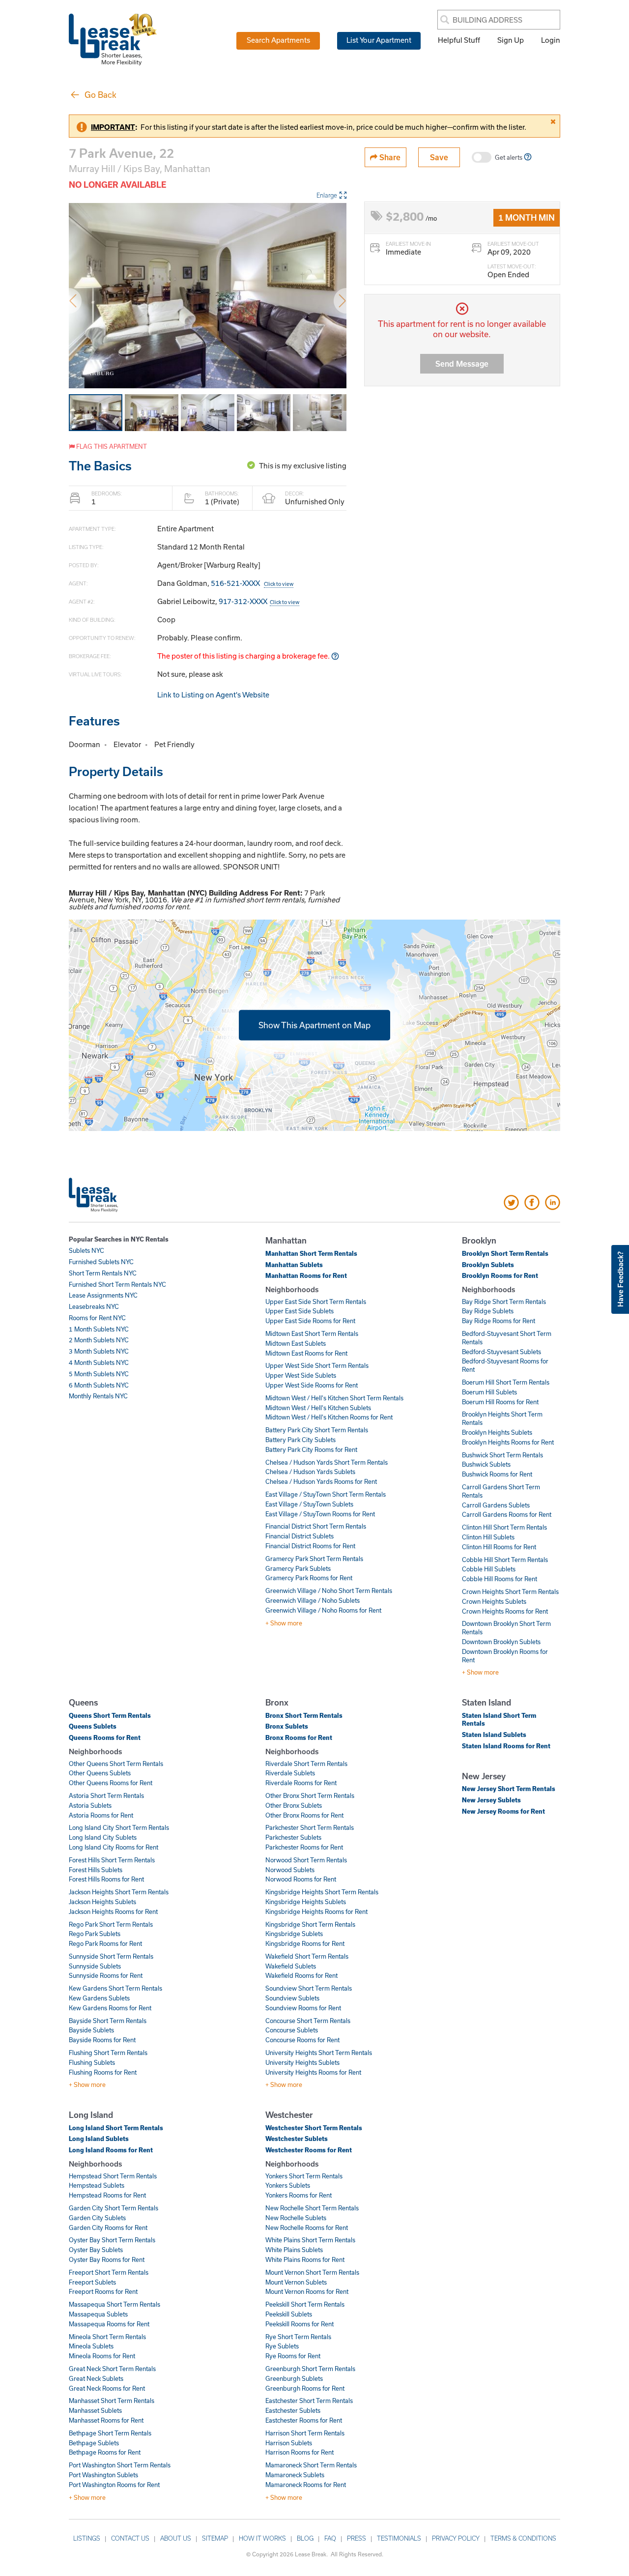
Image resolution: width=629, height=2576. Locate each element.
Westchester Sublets (297, 2139)
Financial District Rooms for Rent (310, 1546)
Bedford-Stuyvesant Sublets (501, 1352)
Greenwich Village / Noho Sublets (313, 1600)
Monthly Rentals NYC (98, 1396)
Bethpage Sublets (94, 2443)
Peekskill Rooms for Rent (300, 2324)
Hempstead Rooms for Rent (107, 2195)
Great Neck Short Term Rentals (112, 2369)
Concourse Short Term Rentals (308, 2021)
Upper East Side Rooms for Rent (310, 1321)
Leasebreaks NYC (94, 1306)
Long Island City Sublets (103, 1837)
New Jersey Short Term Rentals (509, 1789)
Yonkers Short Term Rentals (304, 2176)
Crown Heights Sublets (494, 1601)
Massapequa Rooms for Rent (109, 2324)
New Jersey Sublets (491, 1800)
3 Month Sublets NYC (99, 1351)
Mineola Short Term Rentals (107, 2337)
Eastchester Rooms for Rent (304, 2420)
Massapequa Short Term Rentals (114, 2304)
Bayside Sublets (91, 2030)
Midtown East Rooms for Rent (306, 1353)
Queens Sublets (93, 1726)
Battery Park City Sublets (300, 1440)
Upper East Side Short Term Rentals (316, 1302)
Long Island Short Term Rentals (116, 2128)
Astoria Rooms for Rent (101, 1815)
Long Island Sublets (99, 2139)
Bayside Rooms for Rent (102, 2040)
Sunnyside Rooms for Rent (106, 1975)
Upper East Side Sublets (300, 1311)
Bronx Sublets (287, 1726)
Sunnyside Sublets (95, 1966)
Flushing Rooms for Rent (103, 2072)
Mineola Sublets (91, 2346)
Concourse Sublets (292, 2030)
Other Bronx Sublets (294, 1805)
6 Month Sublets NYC (99, 1385)
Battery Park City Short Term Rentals (317, 1430)
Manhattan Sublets (294, 1265)
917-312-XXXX (259, 601)
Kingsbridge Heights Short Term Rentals (322, 1892)
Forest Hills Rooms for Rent (106, 1879)
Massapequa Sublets (98, 2314)
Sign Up (511, 40)
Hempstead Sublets (97, 2185)
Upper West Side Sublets (301, 1375)
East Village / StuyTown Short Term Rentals (326, 1494)
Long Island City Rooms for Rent (114, 1847)
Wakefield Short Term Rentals (307, 1956)
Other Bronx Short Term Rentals (310, 1795)
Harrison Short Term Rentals (305, 2433)
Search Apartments (278, 40)
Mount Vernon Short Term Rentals (312, 2272)
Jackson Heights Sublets (102, 1902)
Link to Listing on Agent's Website (213, 695)
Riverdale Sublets (290, 1773)
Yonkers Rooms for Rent (299, 2195)
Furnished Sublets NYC (101, 1262)
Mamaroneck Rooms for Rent (306, 2485)
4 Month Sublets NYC (99, 1362)
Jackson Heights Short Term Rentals (119, 1892)
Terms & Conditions (523, 2538)
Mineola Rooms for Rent (102, 2356)
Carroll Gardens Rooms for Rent (507, 1514)
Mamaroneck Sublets (295, 2475)
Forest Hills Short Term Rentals (112, 1860)
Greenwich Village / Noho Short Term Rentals (329, 1591)
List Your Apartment (379, 40)
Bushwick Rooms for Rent (497, 1474)
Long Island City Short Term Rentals (119, 1827)
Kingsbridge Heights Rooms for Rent (316, 1911)
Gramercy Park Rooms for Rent (309, 1578)
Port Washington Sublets (103, 2475)
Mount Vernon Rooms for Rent (307, 2291)
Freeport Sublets (92, 2282)
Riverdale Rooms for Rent (301, 1783)
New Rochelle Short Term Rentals (312, 2208)
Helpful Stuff (459, 40)
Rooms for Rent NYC (97, 1318)
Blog (305, 2538)
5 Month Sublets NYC (99, 1374)
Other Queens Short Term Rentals (116, 1764)
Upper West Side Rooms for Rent (312, 1385)
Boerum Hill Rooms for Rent (500, 1402)
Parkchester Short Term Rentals (310, 1827)
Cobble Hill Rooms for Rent (500, 1579)
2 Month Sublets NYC (99, 1340)
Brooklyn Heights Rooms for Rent (508, 1442)
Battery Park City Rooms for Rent (311, 1449)
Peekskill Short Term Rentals (305, 2304)
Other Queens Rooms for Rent (111, 1783)
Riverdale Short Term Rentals (306, 1764)
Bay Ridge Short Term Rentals (504, 1302)
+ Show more (284, 1623)
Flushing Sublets (92, 2062)
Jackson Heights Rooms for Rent (113, 1911)
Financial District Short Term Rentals (316, 1526)
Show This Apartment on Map (314, 1025)
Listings (87, 2538)
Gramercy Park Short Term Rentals (314, 1559)
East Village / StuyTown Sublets (309, 1504)
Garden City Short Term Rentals (114, 2208)
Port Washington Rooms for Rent (114, 2485)
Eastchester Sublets (293, 2410)
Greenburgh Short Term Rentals (310, 2369)
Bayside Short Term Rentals (108, 2021)
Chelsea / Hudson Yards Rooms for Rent (321, 1481)
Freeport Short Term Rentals (109, 2272)
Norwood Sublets (290, 1870)
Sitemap (215, 2538)
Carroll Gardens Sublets (496, 1505)
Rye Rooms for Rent (293, 2356)
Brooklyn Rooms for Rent (500, 1275)
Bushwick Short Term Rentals (502, 1455)
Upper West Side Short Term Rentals (317, 1365)
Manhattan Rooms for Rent (306, 1275)
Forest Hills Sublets (96, 1870)
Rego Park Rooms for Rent (105, 1943)
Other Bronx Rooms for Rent (304, 1815)
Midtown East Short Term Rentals (312, 1333)
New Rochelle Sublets (296, 2218)
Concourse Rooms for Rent (302, 2040)
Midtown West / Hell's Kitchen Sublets (318, 1408)
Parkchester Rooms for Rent (304, 1847)
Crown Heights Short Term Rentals (510, 1592)
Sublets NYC (86, 1250)
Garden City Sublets (97, 2218)
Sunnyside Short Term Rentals (111, 1956)
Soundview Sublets (292, 1998)
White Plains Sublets (294, 2250)
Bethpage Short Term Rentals (110, 2433)
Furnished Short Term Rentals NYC (117, 1284)
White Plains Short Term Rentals (310, 2240)
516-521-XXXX (252, 583)
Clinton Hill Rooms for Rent (499, 1547)
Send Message (462, 363)
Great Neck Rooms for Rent (107, 2388)
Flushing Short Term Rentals (108, 2053)
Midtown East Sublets (296, 1343)
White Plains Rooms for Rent (305, 2259)
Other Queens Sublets (100, 1773)
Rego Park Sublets (95, 1934)
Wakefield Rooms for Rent (301, 1975)
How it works (262, 2538)
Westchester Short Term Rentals (314, 2128)
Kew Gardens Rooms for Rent (110, 2008)
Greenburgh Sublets (294, 2378)
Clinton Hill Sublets (488, 1537)
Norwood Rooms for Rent (301, 1879)
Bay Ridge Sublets (488, 1311)
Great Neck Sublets (96, 2378)
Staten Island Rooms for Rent (506, 1746)
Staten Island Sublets (494, 1735)
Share (389, 157)
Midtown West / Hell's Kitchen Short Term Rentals (334, 1398)
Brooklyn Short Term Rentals (505, 1253)
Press (357, 2538)
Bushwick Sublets (486, 1464)
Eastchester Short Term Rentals (309, 2401)
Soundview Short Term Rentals (309, 1988)
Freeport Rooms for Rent (103, 2291)
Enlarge (327, 195)
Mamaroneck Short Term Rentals (311, 2465)
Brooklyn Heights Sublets (497, 1432)
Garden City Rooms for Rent (108, 2228)
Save (439, 157)
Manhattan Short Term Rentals (311, 1253)
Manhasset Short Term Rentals (112, 2401)
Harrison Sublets (289, 2443)
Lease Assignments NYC (103, 1295)
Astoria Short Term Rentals (106, 1795)
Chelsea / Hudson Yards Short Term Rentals (327, 1462)
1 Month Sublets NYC (99, 1329)
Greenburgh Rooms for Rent (305, 2388)
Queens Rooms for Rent (105, 1737)
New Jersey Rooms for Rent (503, 1811)
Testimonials (399, 2538)
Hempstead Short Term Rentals (113, 2176)
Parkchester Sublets (293, 1837)
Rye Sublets (282, 2346)
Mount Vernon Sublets (296, 2282)
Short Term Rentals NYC (103, 1273)
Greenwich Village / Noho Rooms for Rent (323, 1610)
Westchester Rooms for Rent (309, 2150)
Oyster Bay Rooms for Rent (107, 2259)
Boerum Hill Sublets (489, 1392)
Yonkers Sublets (288, 2185)
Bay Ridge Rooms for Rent (499, 1321)
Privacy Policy (456, 2538)
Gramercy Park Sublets (298, 1568)
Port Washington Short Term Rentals (120, 2465)
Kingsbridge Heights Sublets (306, 1902)
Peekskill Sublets (289, 2314)
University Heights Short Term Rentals (319, 2053)
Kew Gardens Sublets (99, 1998)
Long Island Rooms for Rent (111, 2150)
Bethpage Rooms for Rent (105, 2452)
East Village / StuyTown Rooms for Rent (320, 1514)
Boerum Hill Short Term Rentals (506, 1382)
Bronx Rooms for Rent (299, 1737)
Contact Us (130, 2538)
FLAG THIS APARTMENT (111, 446)
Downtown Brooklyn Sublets (501, 1642)
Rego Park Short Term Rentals (111, 1924)
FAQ (330, 2538)
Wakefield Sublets (291, 1966)
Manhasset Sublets (95, 2410)
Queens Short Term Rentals (110, 1715)
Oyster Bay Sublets (96, 2250)
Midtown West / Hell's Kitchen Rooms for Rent (329, 1417)
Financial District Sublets (300, 1536)
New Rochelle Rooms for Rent (307, 2228)
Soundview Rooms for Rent (303, 2008)
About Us (176, 2538)
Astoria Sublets (90, 1805)
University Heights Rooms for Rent (313, 2072)
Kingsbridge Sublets (294, 1934)
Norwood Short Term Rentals (306, 1860)
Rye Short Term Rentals (298, 2337)
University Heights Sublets (302, 2062)
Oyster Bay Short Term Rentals (112, 2240)
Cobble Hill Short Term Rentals (505, 1560)
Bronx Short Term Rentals (304, 1715)
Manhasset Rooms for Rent (106, 2420)
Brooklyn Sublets (488, 1265)
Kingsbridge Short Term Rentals (310, 1924)
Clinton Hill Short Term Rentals (504, 1527)
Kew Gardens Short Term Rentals (115, 1988)
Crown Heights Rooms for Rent (505, 1611)
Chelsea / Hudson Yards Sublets (310, 1472)
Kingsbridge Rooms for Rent (305, 1943)
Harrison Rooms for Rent (300, 2452)
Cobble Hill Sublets (489, 1569)
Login (551, 40)
